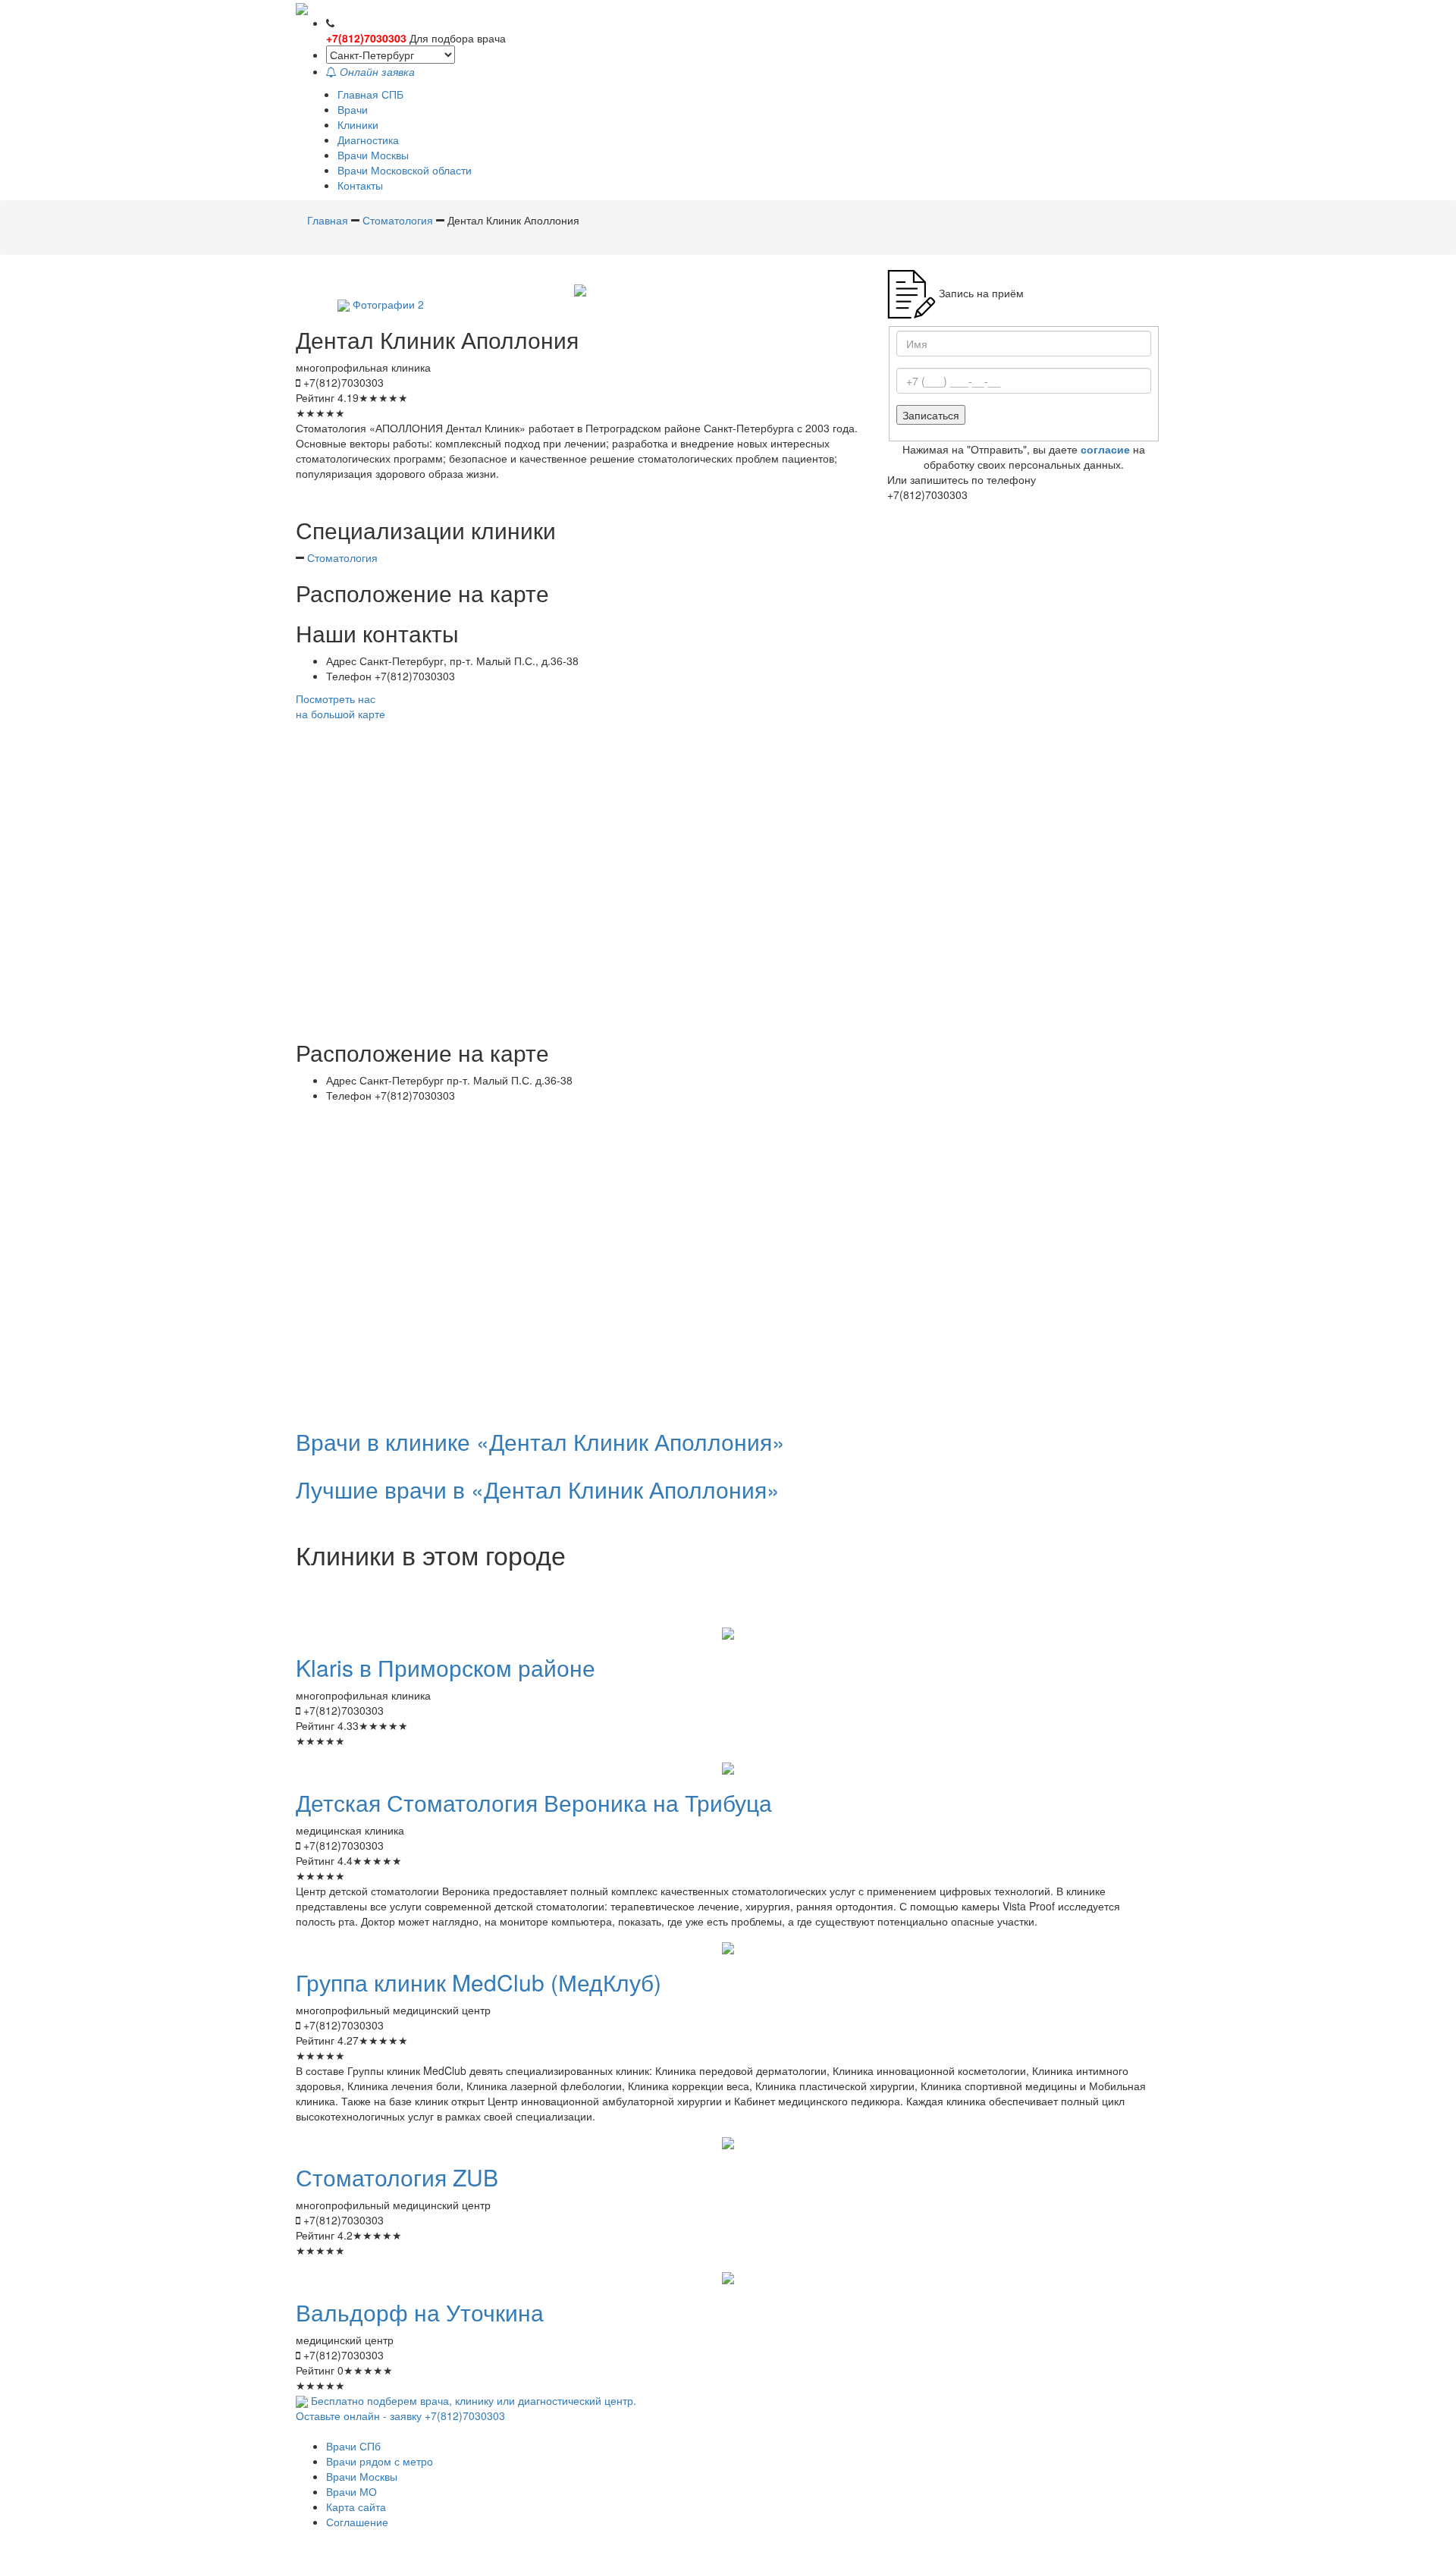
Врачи (353, 109)
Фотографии (388, 304)
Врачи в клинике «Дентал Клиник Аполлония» (540, 1441)
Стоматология (342, 557)
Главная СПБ (370, 94)
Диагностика (368, 140)
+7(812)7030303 (366, 38)
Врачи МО (351, 2491)
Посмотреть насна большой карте (340, 706)
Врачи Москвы (373, 155)
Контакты (360, 185)
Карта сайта (356, 2506)
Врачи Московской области (405, 170)
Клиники (358, 124)
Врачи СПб (353, 2446)
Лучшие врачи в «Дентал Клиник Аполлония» (538, 1489)
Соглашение (357, 2522)
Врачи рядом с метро (380, 2461)
